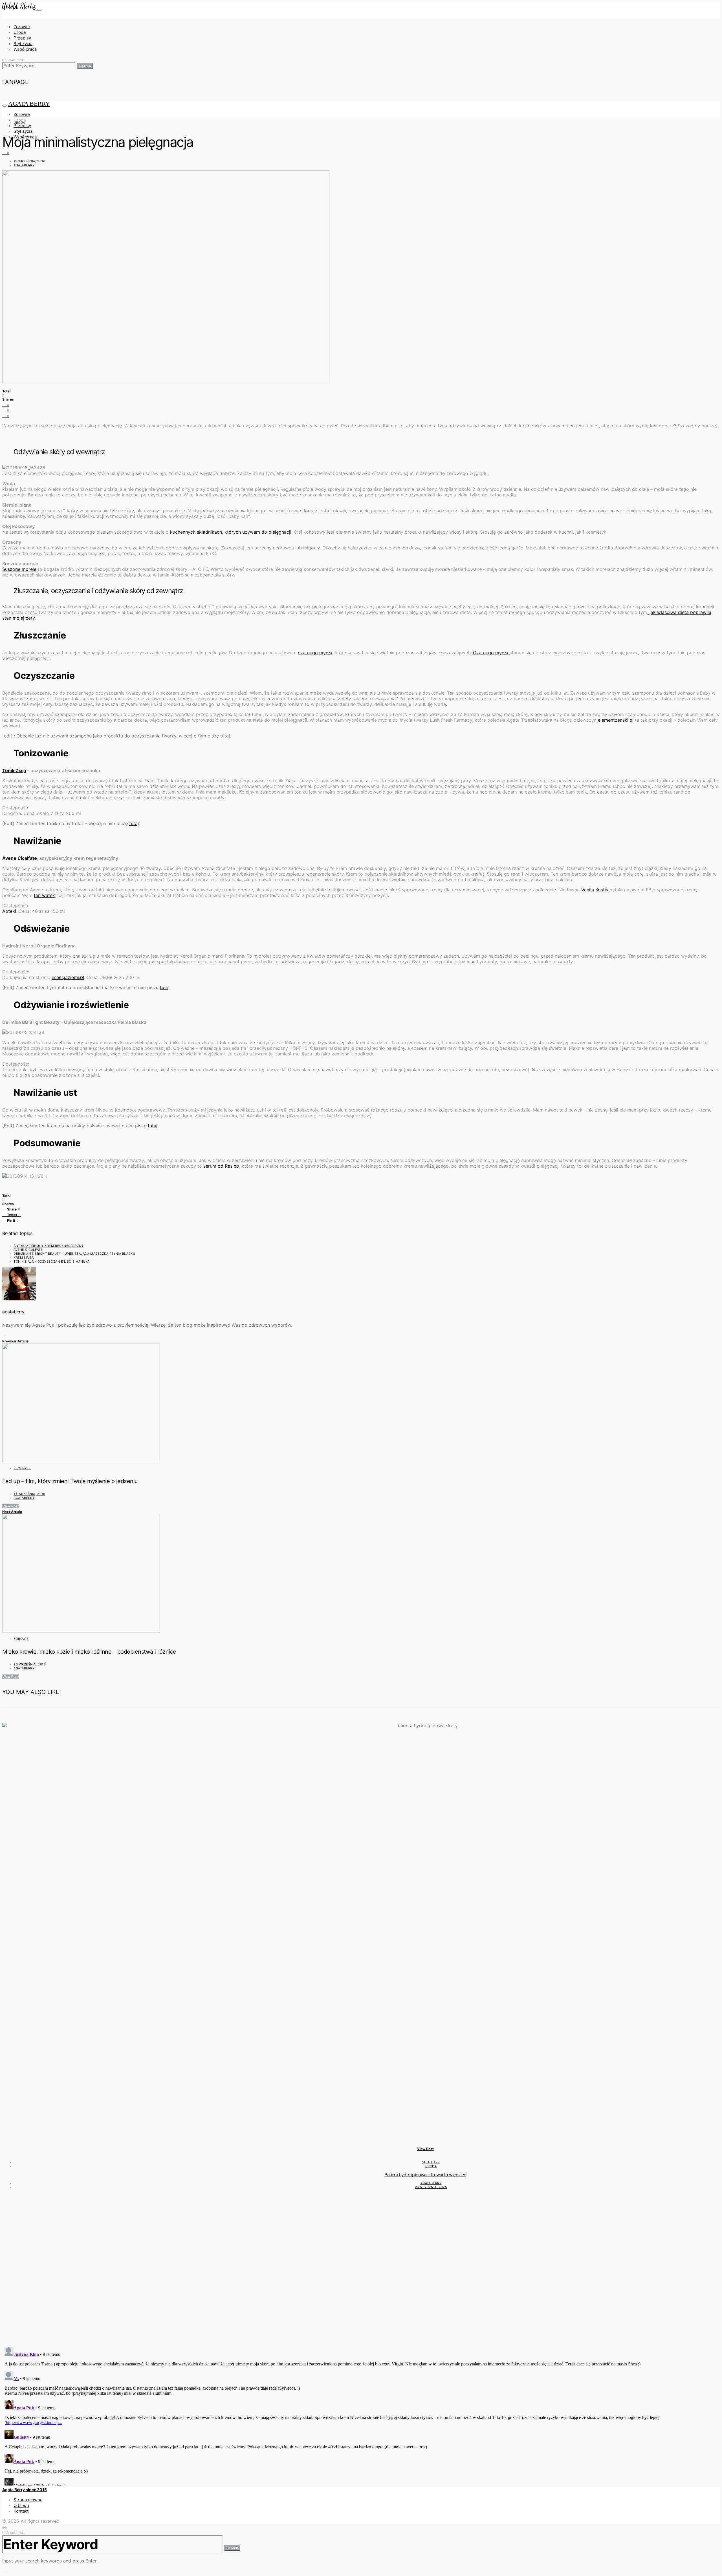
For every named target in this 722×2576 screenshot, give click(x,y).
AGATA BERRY (29, 104)
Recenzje (22, 1468)
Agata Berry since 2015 (25, 2490)
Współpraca (25, 49)
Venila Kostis (595, 890)
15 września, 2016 (29, 161)
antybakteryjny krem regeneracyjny (49, 1246)
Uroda (20, 32)
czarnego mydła (315, 653)
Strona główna (28, 2500)
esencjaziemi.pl (68, 977)
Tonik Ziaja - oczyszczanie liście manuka (52, 1262)
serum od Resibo (221, 1166)
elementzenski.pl (615, 720)
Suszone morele (19, 569)
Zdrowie (22, 27)
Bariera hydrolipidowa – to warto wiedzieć (425, 2175)
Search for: (13, 60)
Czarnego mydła (491, 653)
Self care (431, 2162)
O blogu (21, 2505)
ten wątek (44, 895)
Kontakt (21, 2511)
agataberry (24, 165)
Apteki (9, 911)
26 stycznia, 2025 (431, 2187)
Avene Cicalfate (20, 858)
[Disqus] (361, 2270)
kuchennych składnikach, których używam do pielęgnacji (231, 532)
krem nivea (24, 1258)
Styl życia (23, 44)
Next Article (12, 1512)
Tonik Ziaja (14, 770)
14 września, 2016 (29, 1494)
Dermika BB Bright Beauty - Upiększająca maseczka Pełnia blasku (74, 1254)
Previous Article (15, 1341)
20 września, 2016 (30, 1664)
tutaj (134, 823)
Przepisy (22, 38)
